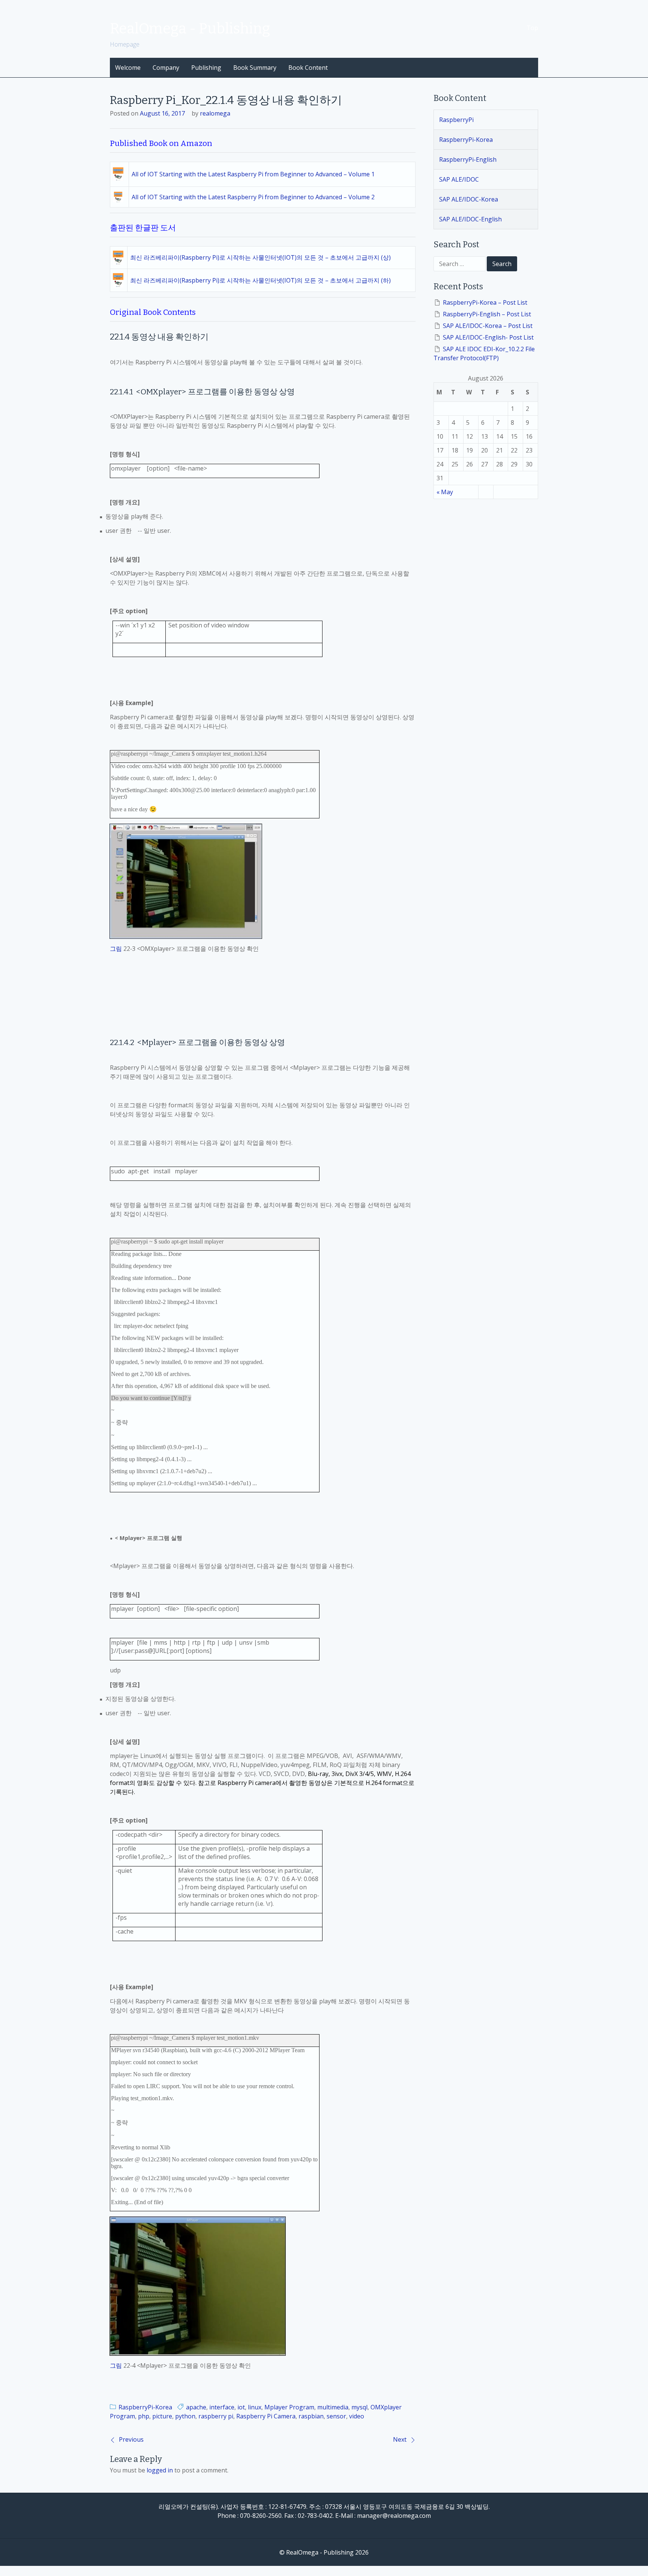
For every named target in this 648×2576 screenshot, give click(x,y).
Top (532, 28)
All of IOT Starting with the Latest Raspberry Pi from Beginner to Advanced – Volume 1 (253, 174)
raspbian (311, 2416)
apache (196, 2407)
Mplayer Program (289, 2407)
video (357, 2416)
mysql (359, 2407)
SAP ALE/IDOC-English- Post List (488, 337)
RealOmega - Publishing (190, 29)
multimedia (333, 2407)
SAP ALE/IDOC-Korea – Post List (488, 326)
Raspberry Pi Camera (266, 2416)
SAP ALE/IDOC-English (470, 219)
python (185, 2416)
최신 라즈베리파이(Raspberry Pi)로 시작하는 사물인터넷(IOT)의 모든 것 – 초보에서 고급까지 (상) (260, 257)
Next (400, 2439)
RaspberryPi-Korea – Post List (485, 302)
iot (241, 2407)
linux (255, 2407)
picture (162, 2416)
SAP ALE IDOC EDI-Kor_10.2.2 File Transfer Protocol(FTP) (484, 353)
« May (445, 492)
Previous (131, 2439)
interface (222, 2407)
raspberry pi (216, 2416)
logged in (160, 2470)
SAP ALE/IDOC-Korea (469, 199)
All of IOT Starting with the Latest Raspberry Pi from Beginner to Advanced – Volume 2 (253, 197)
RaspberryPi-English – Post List (487, 314)
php (144, 2416)
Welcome (128, 68)
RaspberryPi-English (468, 159)
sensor (336, 2416)
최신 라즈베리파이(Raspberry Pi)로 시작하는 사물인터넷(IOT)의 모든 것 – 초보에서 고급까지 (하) (260, 280)
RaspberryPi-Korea (145, 2407)
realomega (215, 113)
